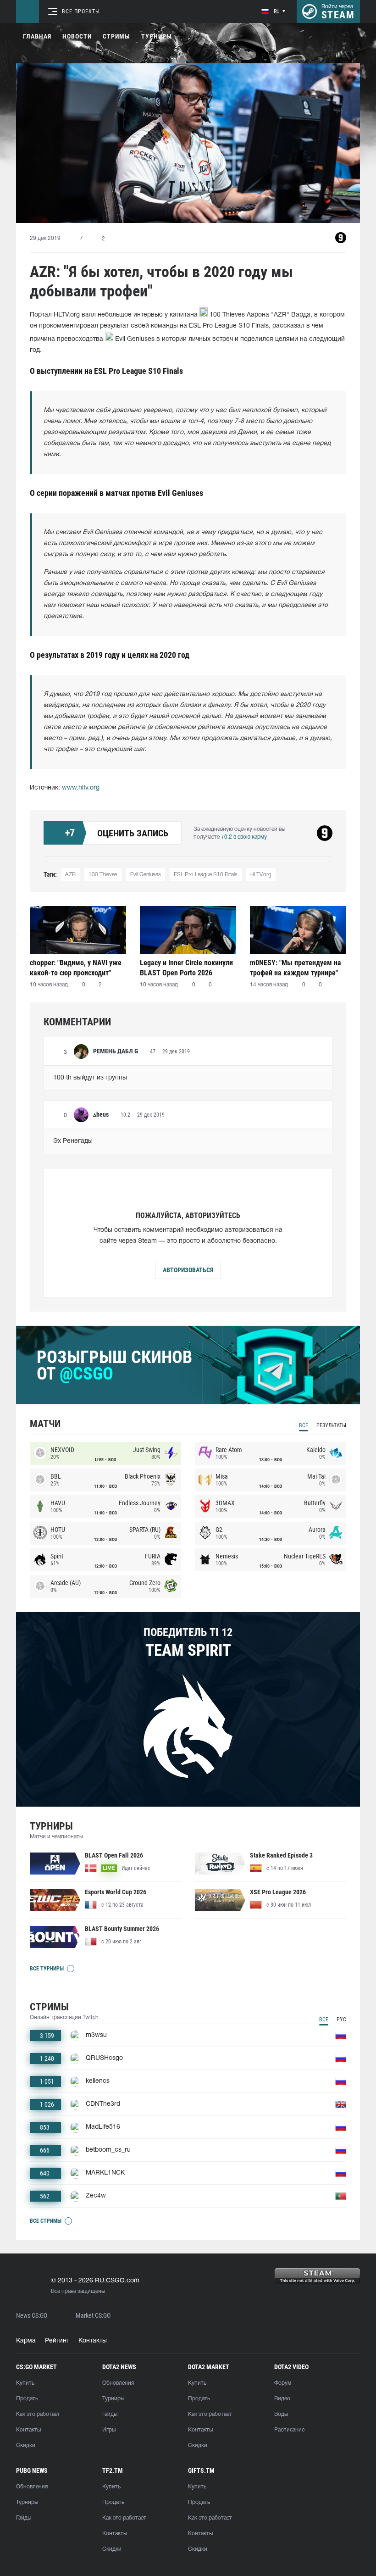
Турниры (157, 36)
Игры (109, 2430)
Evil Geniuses (146, 875)
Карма (26, 2341)
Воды (281, 2414)
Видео (282, 2399)
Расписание (289, 2430)
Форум (283, 2383)
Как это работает (38, 2414)
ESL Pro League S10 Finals (206, 875)
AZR (70, 875)
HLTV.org (261, 875)
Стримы (116, 36)
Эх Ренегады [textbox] (73, 1141)
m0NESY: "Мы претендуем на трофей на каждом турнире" (296, 968)
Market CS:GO (93, 2316)
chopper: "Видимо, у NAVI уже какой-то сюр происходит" (76, 968)
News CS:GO (32, 2316)
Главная (37, 36)
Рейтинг (57, 2341)
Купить (25, 2383)
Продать (27, 2399)
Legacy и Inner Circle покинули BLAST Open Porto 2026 (186, 968)
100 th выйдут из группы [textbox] (90, 1078)
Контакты (93, 2341)
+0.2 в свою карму (244, 837)
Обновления (118, 2383)
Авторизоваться (188, 1270)
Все (304, 1425)
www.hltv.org (81, 788)
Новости (77, 36)
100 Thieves (103, 875)
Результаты (331, 1425)
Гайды (110, 2414)
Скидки (26, 2445)
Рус (341, 2020)
